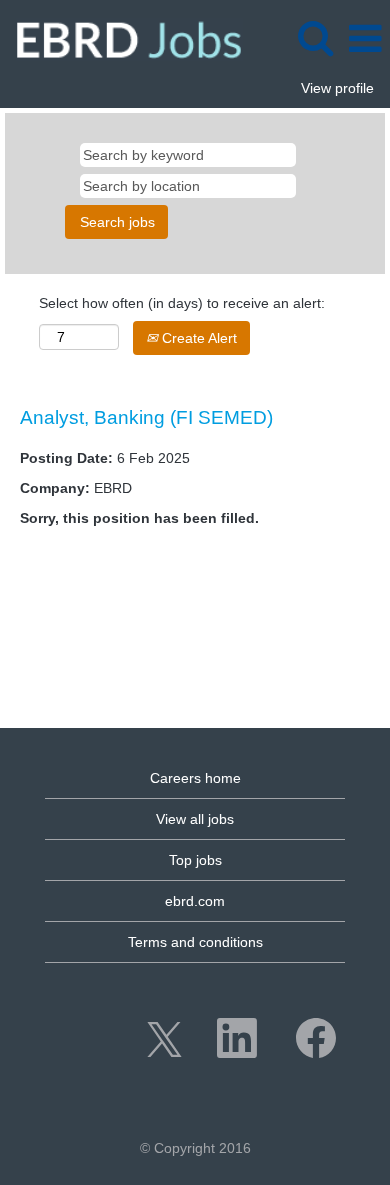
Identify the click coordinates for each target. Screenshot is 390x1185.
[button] (365, 38)
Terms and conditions (195, 942)
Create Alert (197, 338)
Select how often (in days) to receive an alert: (182, 303)
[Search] (315, 37)
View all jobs (195, 819)
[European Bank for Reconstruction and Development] (122, 38)
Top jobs (195, 860)
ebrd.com (195, 901)
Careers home (195, 778)
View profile (337, 88)
